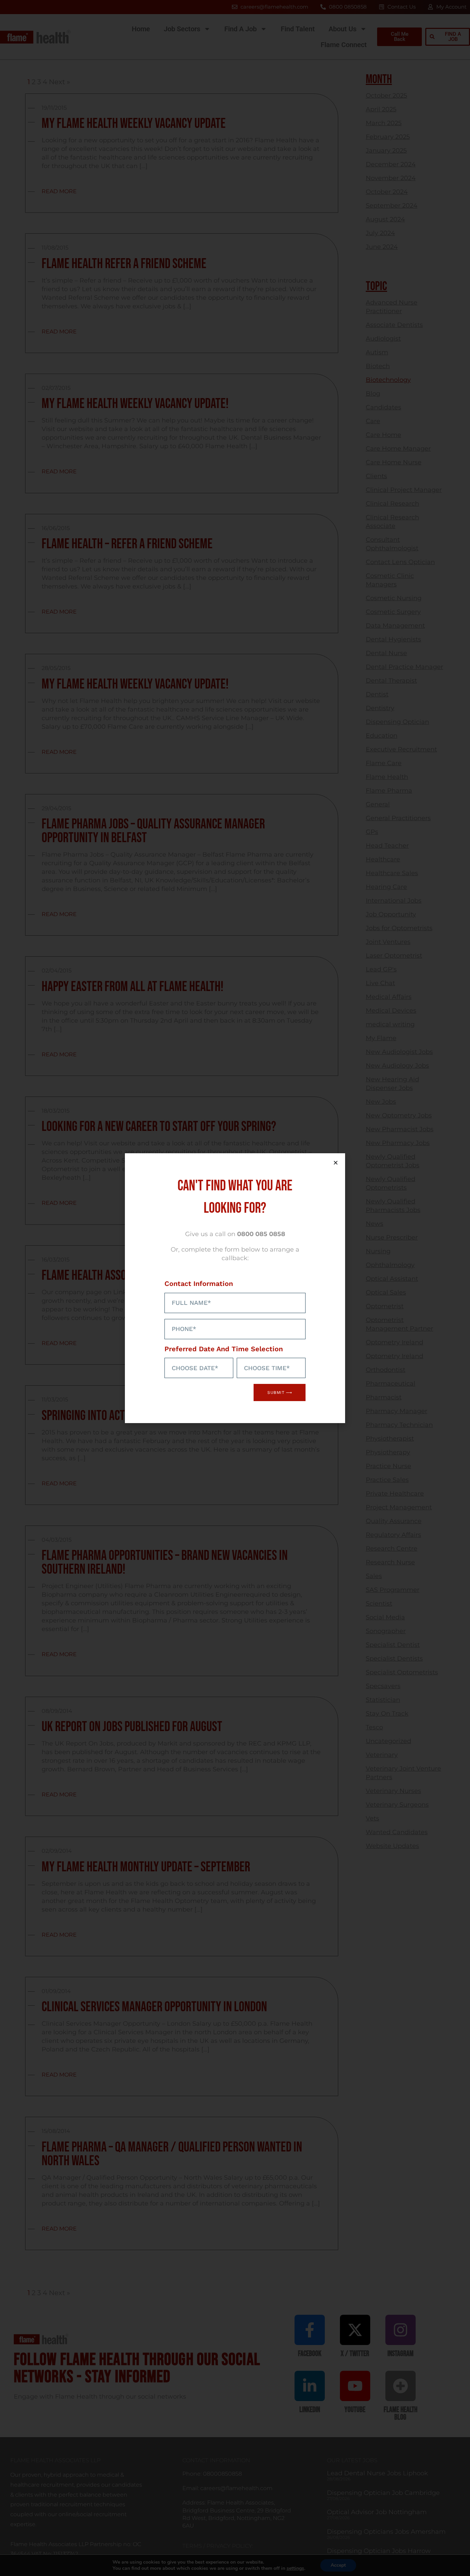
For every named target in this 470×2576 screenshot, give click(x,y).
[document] (235, 1288)
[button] (336, 1163)
